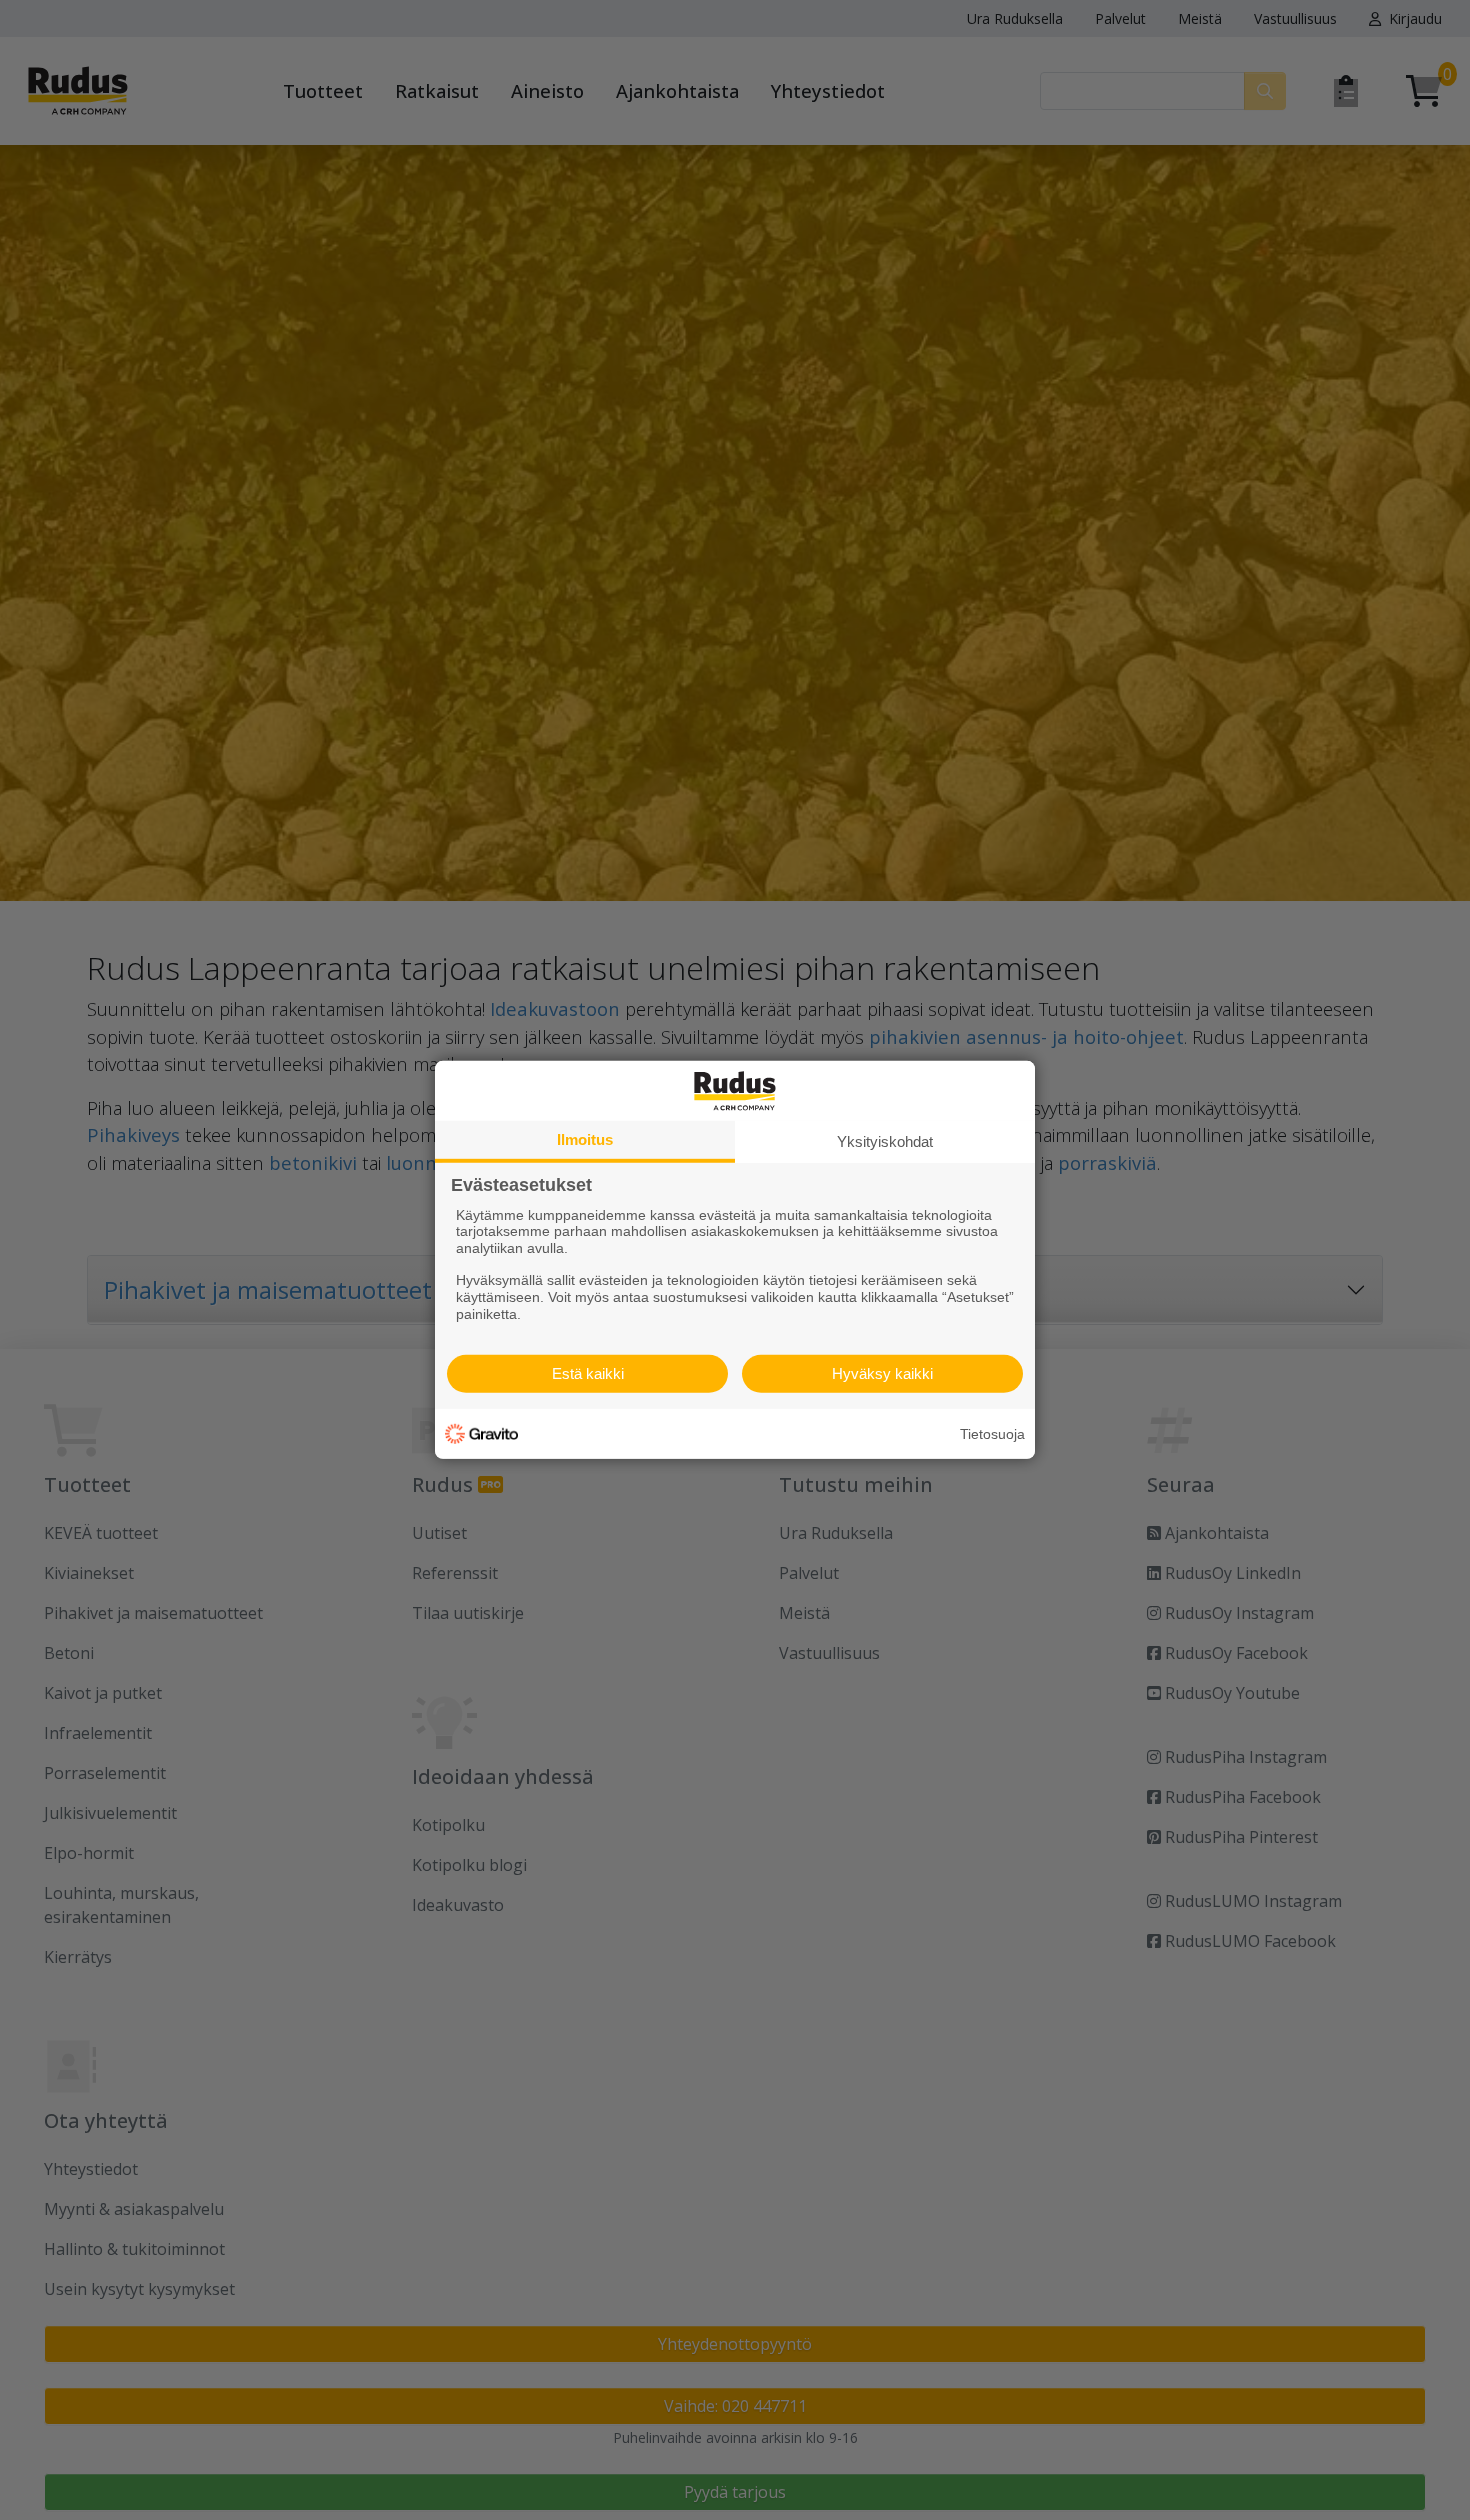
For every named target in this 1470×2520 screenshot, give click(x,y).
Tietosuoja (992, 1434)
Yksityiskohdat (885, 1141)
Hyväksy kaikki (882, 1373)
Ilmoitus (585, 1139)
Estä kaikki (588, 1373)
